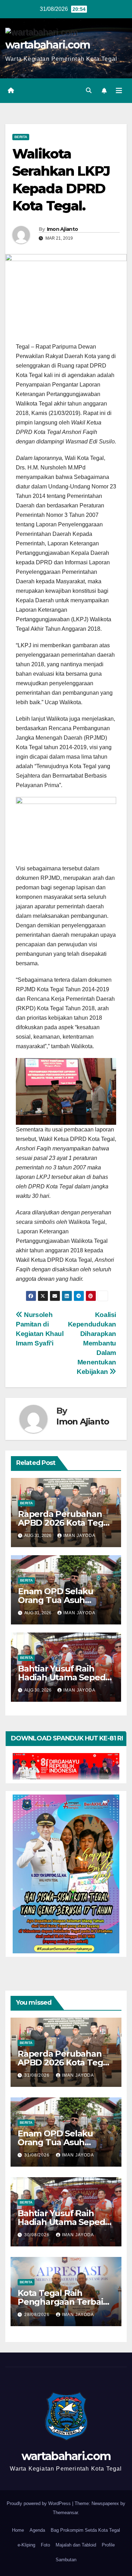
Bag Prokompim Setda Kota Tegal (85, 2530)
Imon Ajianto (62, 229)
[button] (89, 90)
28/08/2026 (38, 2315)
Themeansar (65, 2513)
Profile (108, 2545)
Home (18, 2530)
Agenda (37, 2530)
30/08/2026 (38, 2235)
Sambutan (66, 2560)
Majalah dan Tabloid (76, 2545)
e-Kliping (26, 2545)
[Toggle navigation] (119, 91)
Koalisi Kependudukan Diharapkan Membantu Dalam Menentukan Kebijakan (92, 1343)
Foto (45, 2545)
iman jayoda (79, 1536)
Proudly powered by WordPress (39, 2503)
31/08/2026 (38, 2075)
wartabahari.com (48, 45)
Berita (21, 137)
